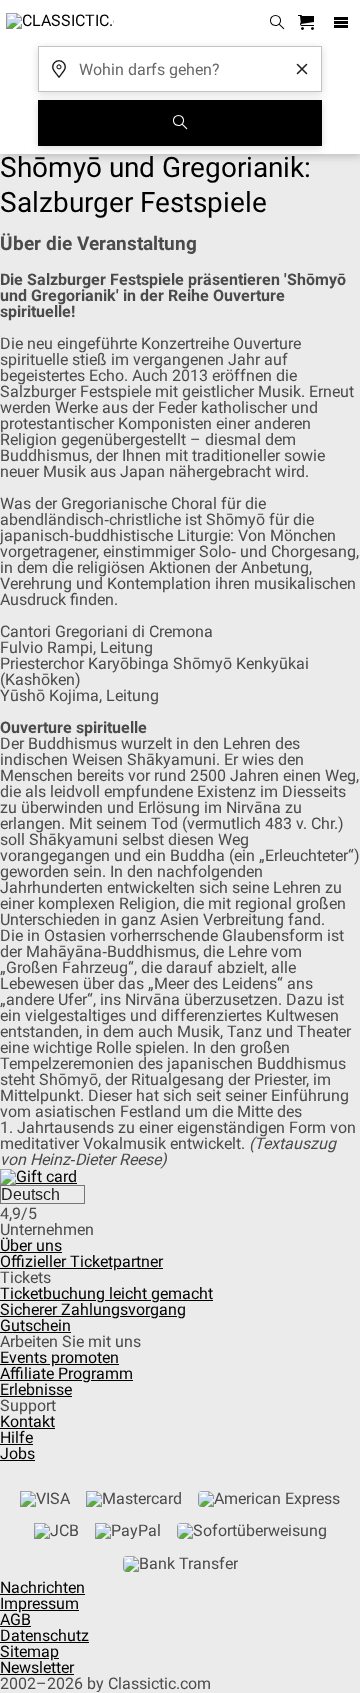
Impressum (39, 1603)
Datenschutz (44, 1635)
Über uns (31, 1245)
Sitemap (29, 1651)
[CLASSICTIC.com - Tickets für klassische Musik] (57, 23)
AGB (15, 1619)
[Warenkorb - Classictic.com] (309, 23)
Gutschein (35, 1325)
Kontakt (27, 1421)
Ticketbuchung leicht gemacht (106, 1293)
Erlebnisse (36, 1389)
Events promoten (59, 1357)
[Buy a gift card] (38, 1175)
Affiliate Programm (66, 1373)
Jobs (17, 1453)
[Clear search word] (302, 69)
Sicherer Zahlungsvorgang (93, 1309)
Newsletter (37, 1667)
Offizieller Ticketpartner (81, 1261)
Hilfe (16, 1437)
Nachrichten (42, 1587)
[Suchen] (180, 123)
